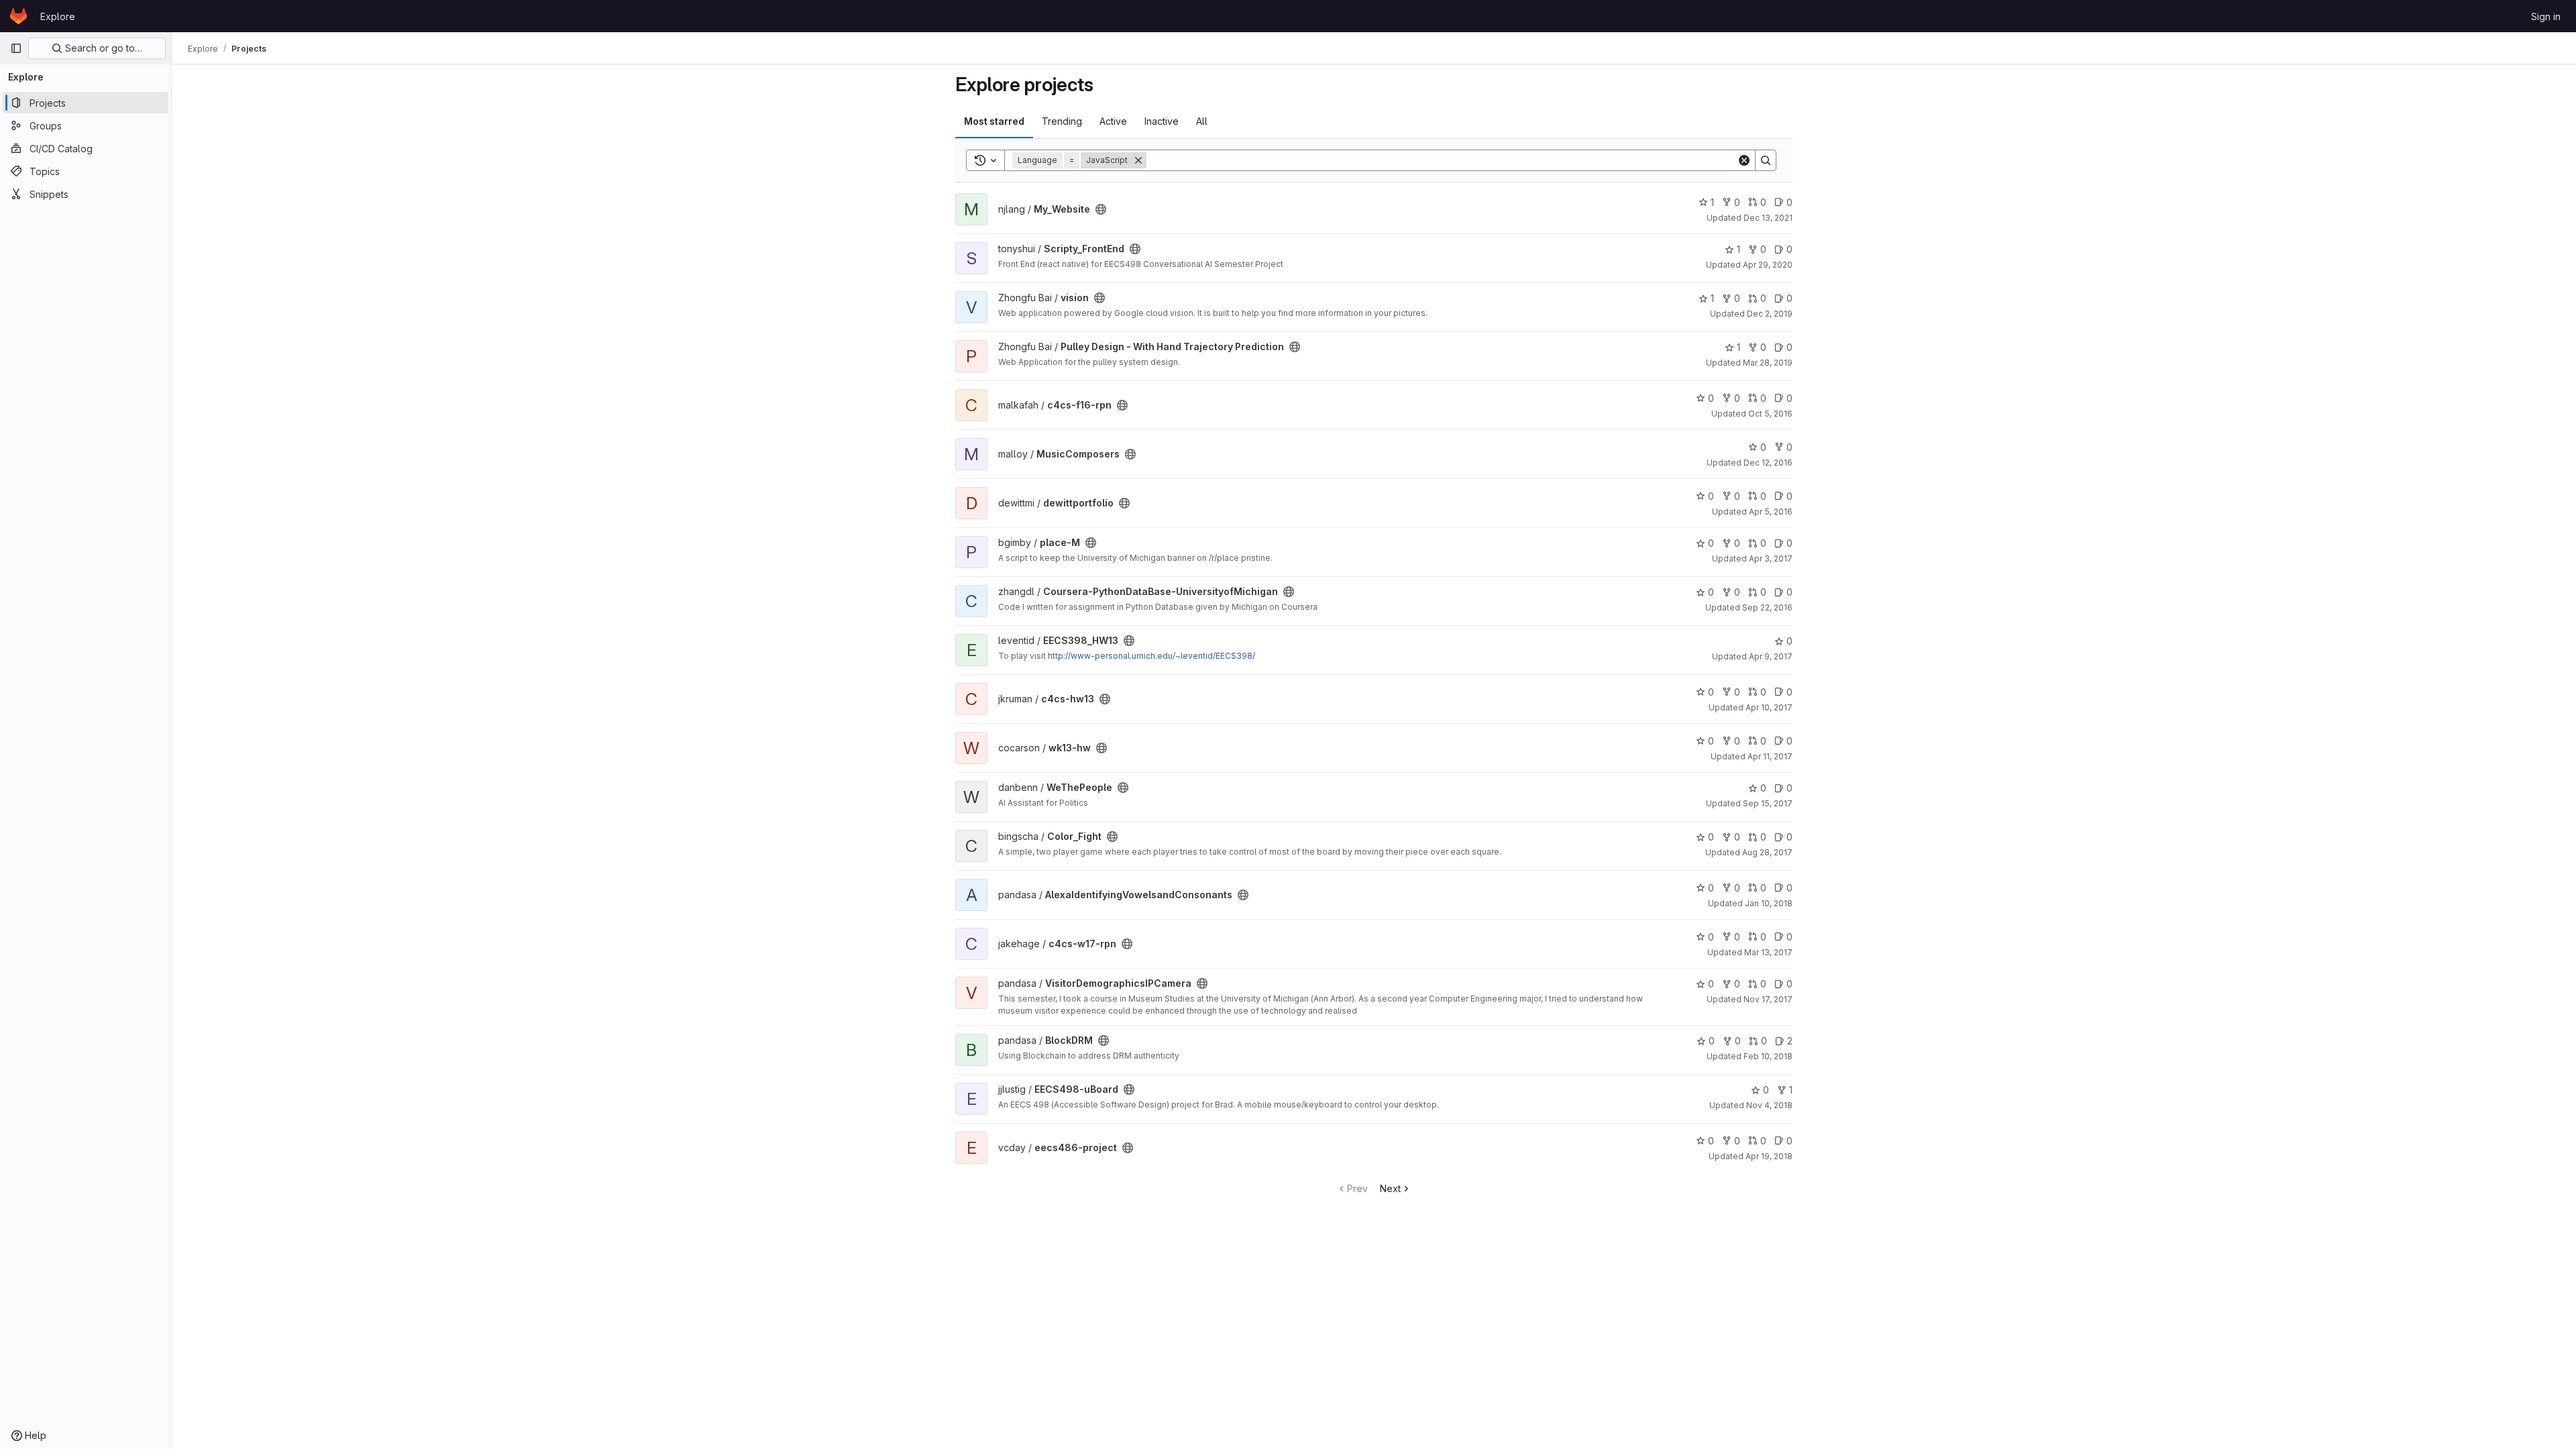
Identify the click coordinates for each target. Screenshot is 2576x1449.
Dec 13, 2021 (1768, 218)
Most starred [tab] (994, 121)
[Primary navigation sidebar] (16, 48)
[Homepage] (18, 16)
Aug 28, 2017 (1767, 852)
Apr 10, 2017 (1769, 707)
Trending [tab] (1062, 121)
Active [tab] (1113, 121)
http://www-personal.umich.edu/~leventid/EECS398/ (1151, 656)
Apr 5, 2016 (1771, 512)
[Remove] (1138, 160)
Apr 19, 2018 (1769, 1156)
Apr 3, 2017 (1771, 558)
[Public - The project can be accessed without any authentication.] (1101, 209)
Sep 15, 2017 (1768, 803)
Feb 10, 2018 (1768, 1056)
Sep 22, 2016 (1767, 607)
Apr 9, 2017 (1771, 656)
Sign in (2546, 16)
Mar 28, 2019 (1768, 363)
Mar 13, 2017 (1768, 952)
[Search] (1766, 160)
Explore (58, 16)
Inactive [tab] (1162, 121)
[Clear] (1744, 160)
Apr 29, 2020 (1768, 265)
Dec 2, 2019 (1770, 314)
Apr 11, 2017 (1770, 756)
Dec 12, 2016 (1768, 463)
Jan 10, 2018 (1769, 903)
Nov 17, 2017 (1768, 999)
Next (1390, 1188)
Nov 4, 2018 (1769, 1105)
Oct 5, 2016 (1770, 414)
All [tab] (1202, 121)
